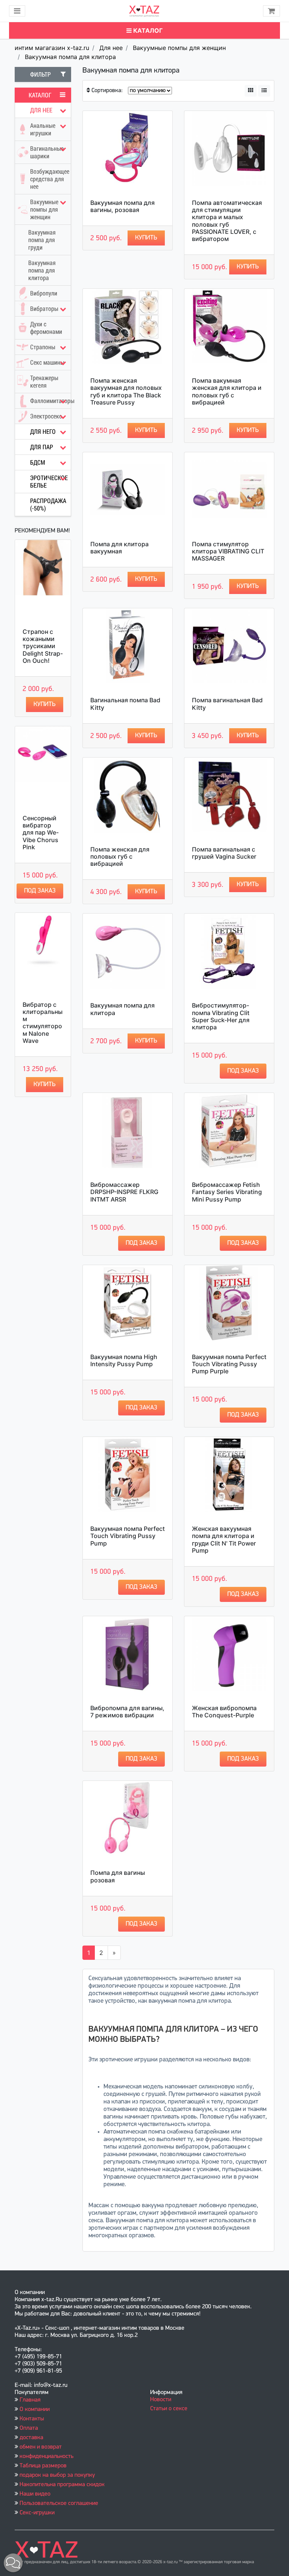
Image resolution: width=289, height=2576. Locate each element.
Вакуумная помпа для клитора (70, 57)
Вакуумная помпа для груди (42, 240)
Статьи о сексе (169, 2409)
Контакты (32, 2419)
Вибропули (44, 293)
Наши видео (35, 2494)
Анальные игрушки (43, 129)
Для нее (111, 48)
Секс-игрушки (37, 2513)
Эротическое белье (49, 482)
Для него (43, 432)
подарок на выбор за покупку (57, 2475)
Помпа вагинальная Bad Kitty (227, 704)
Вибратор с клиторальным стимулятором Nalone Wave (43, 1023)
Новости (161, 2400)
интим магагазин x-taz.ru (52, 48)
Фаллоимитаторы (50, 401)
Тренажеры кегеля (44, 382)
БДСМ (38, 462)
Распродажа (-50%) (48, 505)
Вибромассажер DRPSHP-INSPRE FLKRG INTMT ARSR (124, 1192)
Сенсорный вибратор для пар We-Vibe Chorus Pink (41, 833)
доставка (31, 2438)
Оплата (29, 2428)
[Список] (264, 91)
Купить (45, 704)
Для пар (42, 447)
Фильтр (40, 74)
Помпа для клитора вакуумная (119, 548)
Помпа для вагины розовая (118, 1876)
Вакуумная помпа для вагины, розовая (122, 206)
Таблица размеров (43, 2466)
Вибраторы (44, 309)
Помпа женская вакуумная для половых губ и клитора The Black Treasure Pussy (126, 391)
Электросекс (46, 416)
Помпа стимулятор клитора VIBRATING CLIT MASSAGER (228, 551)
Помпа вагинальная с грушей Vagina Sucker (224, 853)
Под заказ (40, 891)
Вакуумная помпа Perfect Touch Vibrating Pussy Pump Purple (229, 1364)
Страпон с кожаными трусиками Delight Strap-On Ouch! (43, 646)
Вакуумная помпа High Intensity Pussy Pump (124, 1360)
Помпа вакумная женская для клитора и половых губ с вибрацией (227, 391)
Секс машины (47, 362)
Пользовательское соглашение (59, 2503)
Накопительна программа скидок (62, 2485)
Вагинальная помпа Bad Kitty (125, 704)
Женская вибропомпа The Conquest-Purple (224, 1712)
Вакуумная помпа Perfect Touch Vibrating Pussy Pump (128, 1536)
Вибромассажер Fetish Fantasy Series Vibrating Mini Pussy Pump (227, 1192)
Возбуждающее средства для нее (50, 179)
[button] (13, 2563)
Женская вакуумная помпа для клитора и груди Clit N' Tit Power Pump (224, 1540)
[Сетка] (251, 91)
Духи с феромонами (46, 328)
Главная (30, 2400)
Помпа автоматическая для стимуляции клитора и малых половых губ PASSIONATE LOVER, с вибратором (227, 221)
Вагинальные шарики (47, 152)
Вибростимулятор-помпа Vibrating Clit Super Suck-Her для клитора (221, 1016)
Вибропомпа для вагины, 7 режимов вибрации (127, 1712)
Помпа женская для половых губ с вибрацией (120, 856)
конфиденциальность (46, 2456)
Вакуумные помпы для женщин (179, 48)
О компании (35, 2409)
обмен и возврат (41, 2447)
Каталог (147, 30)
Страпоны (43, 347)
